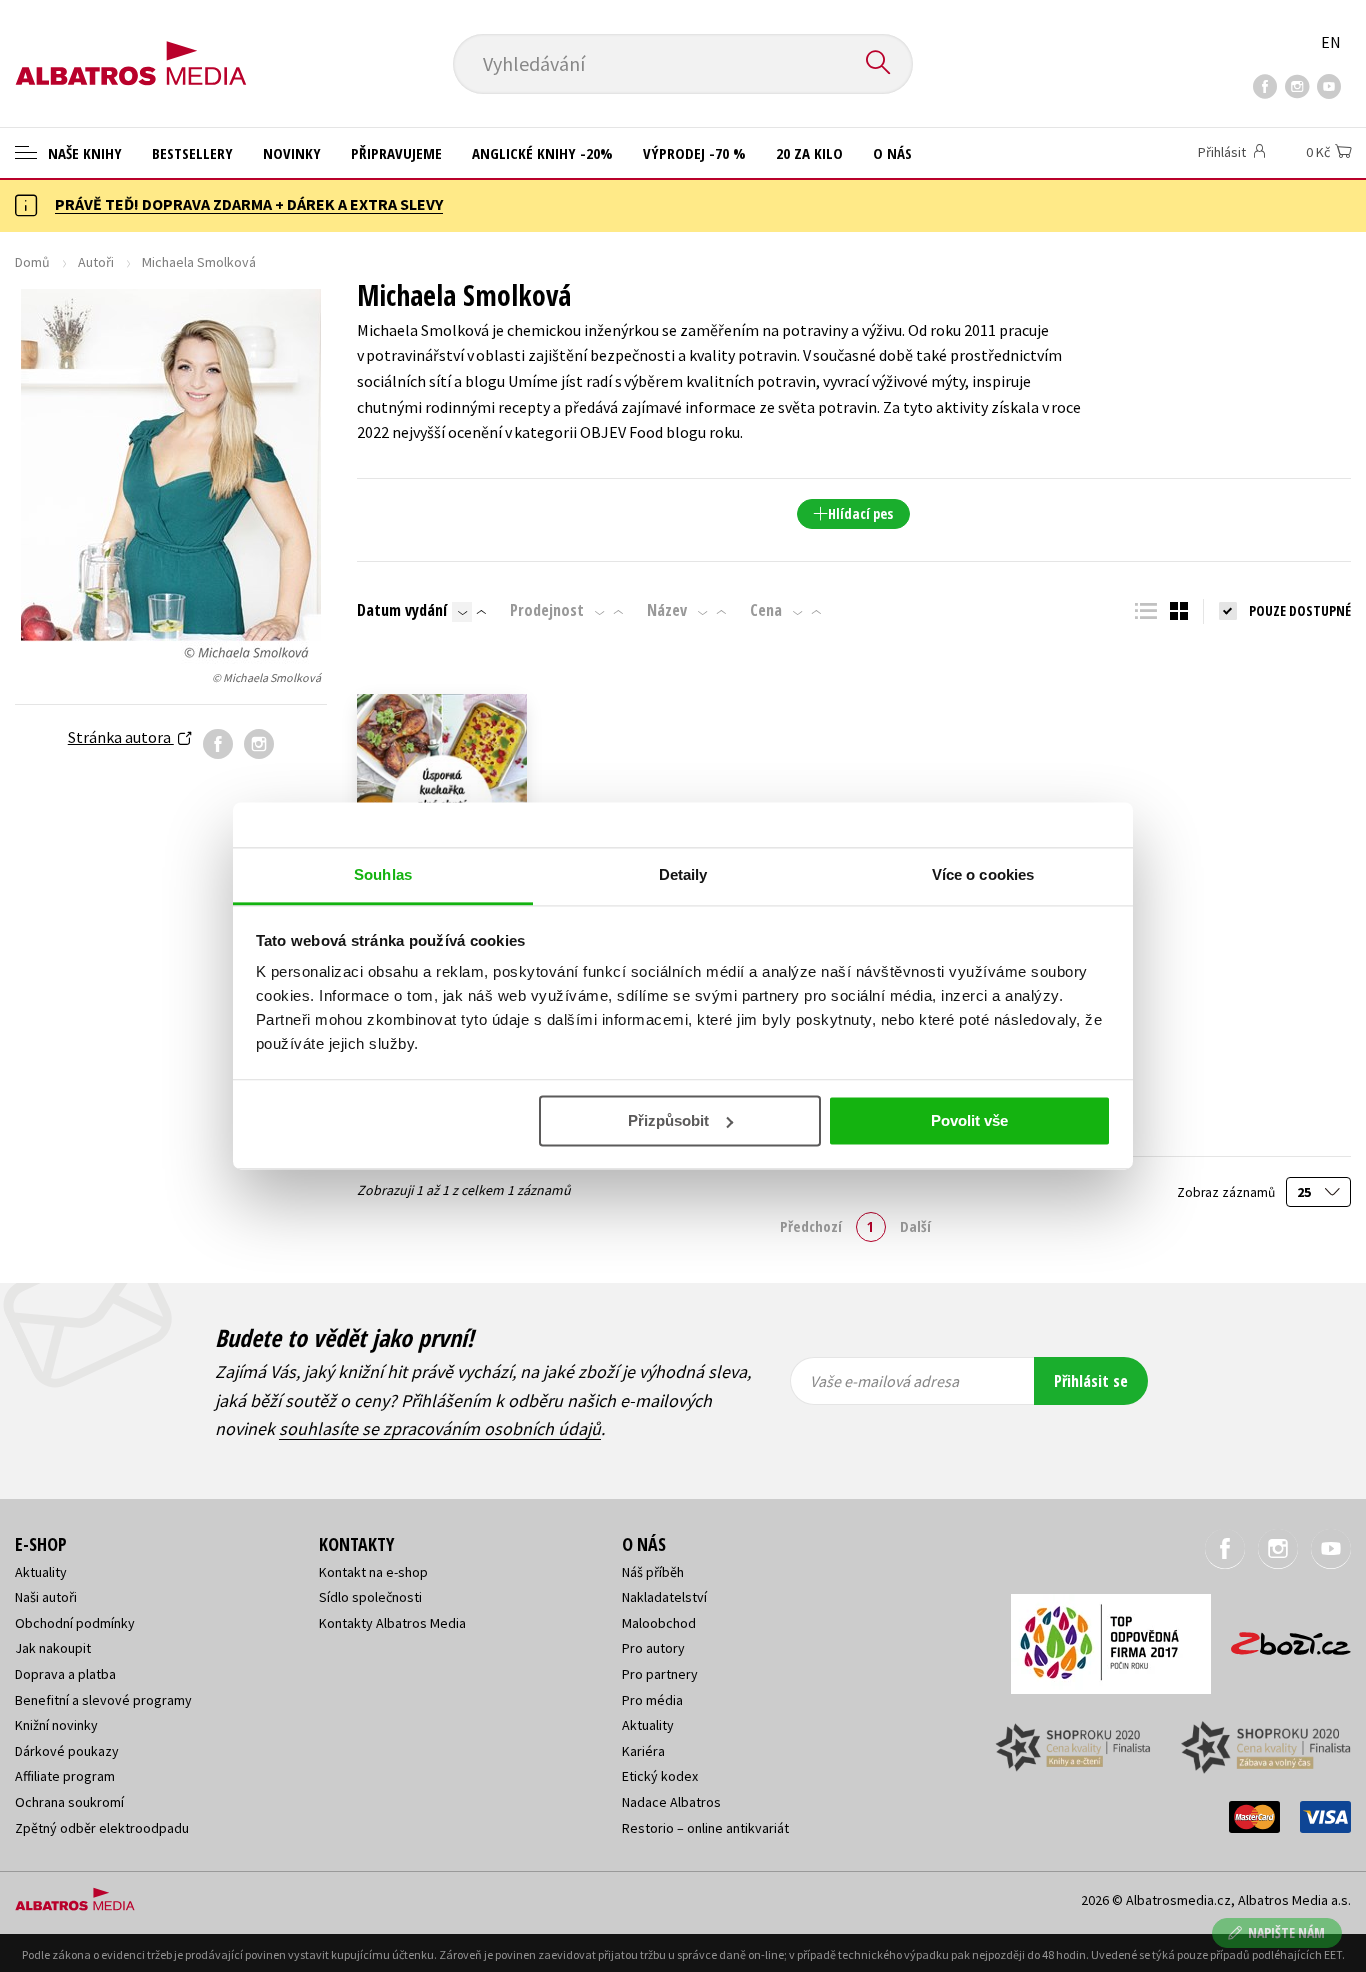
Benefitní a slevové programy (103, 1700)
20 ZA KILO (809, 153)
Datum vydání (402, 610)
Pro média (652, 1700)
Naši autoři (46, 1597)
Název (667, 610)
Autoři (96, 262)
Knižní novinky (56, 1725)
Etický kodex (660, 1776)
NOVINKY (292, 153)
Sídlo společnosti (370, 1597)
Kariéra (643, 1751)
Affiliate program (65, 1776)
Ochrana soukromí (69, 1802)
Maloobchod (659, 1623)
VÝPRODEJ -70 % (694, 153)
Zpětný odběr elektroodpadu (102, 1828)
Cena (766, 610)
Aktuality (41, 1572)
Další (915, 1226)
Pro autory (653, 1648)
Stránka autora (121, 737)
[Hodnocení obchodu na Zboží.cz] (1281, 1637)
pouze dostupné (1300, 610)
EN (1331, 42)
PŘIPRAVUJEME (396, 153)
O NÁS (892, 153)
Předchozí (811, 1226)
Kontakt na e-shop (373, 1572)
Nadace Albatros (671, 1802)
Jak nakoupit (53, 1648)
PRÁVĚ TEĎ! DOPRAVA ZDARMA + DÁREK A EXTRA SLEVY (249, 204)
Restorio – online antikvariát (705, 1828)
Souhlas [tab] (383, 874)
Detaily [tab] (683, 874)
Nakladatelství (664, 1597)
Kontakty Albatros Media (392, 1623)
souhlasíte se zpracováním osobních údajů (440, 1428)
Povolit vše (969, 1120)
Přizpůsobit (668, 1120)
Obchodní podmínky (75, 1623)
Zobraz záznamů (1227, 1192)
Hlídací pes (860, 513)
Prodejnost (547, 610)
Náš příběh (653, 1572)
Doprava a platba (65, 1674)
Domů (32, 262)
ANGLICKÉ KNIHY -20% (542, 153)
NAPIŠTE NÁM (1286, 1932)
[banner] (131, 47)
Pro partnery (660, 1674)
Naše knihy (83, 153)
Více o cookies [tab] (983, 874)
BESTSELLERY (192, 153)
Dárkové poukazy (67, 1751)
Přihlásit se (1091, 1381)
